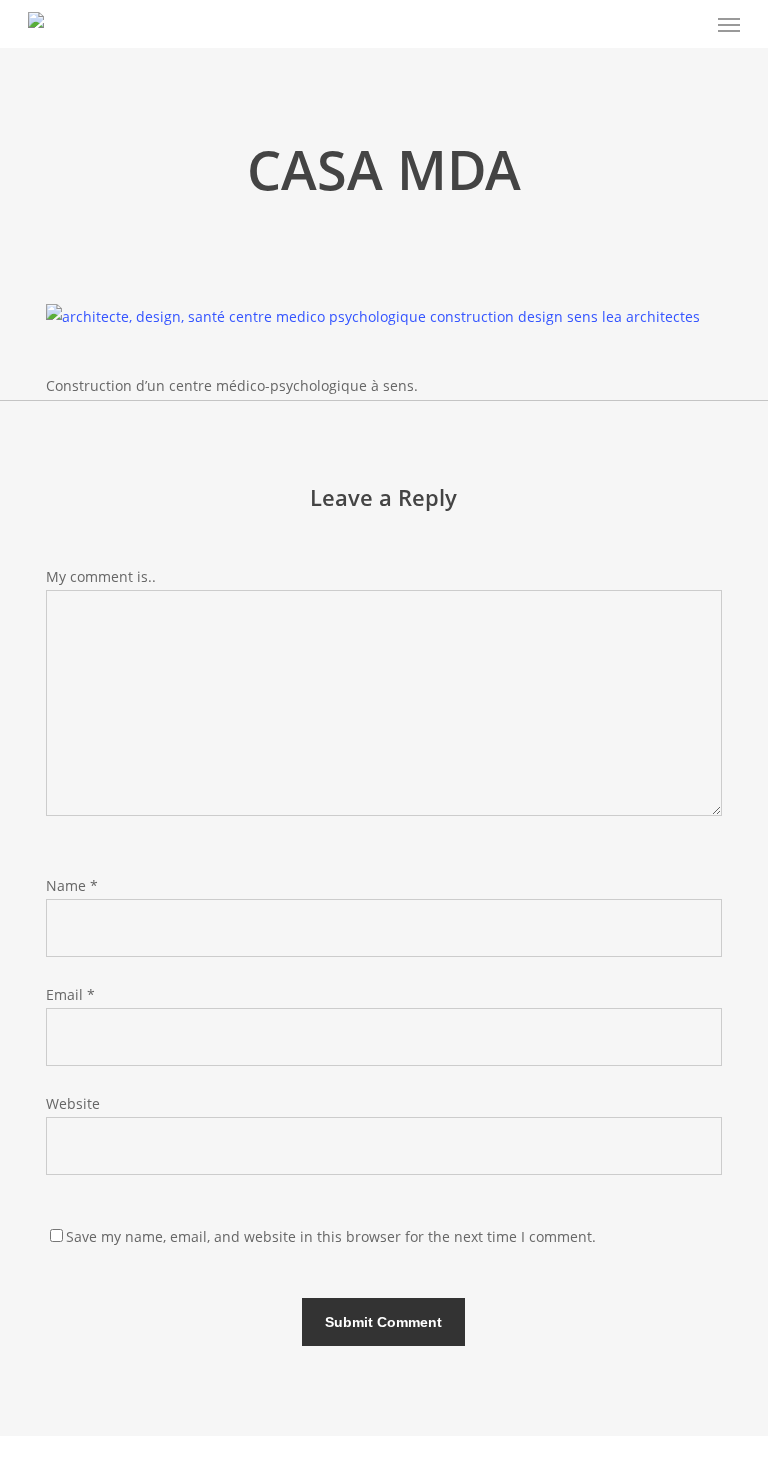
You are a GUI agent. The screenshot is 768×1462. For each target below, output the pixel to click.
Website (73, 1103)
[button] (729, 24)
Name (72, 885)
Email (70, 994)
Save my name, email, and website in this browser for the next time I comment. (331, 1236)
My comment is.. (101, 576)
